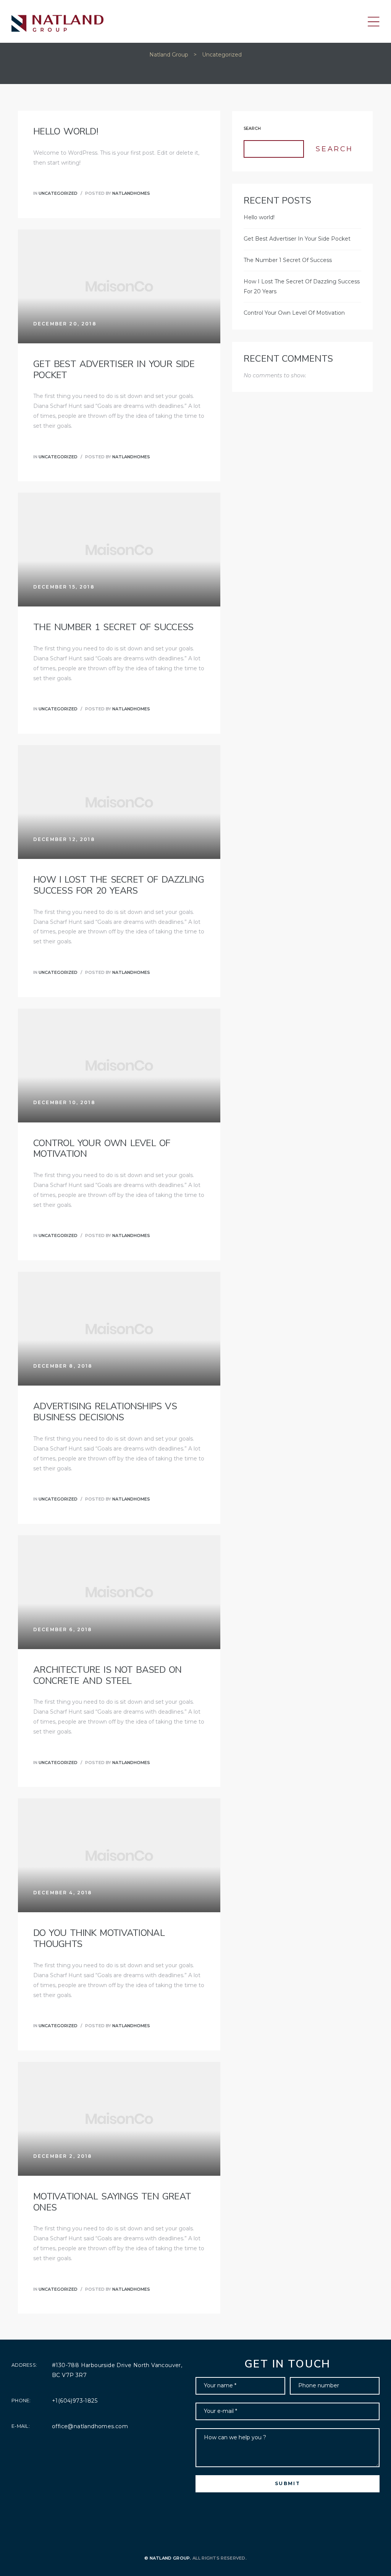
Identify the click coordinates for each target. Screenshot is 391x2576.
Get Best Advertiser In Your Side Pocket (114, 370)
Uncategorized (58, 193)
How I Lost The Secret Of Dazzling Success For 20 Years (119, 885)
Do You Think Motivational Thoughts (99, 1938)
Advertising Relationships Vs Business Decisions (105, 1412)
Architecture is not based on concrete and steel (107, 1675)
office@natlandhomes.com (90, 2426)
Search (252, 129)
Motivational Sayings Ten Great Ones (112, 2202)
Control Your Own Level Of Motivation (102, 1149)
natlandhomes (131, 193)
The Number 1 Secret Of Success (113, 627)
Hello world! (66, 131)
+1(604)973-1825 (75, 2401)
